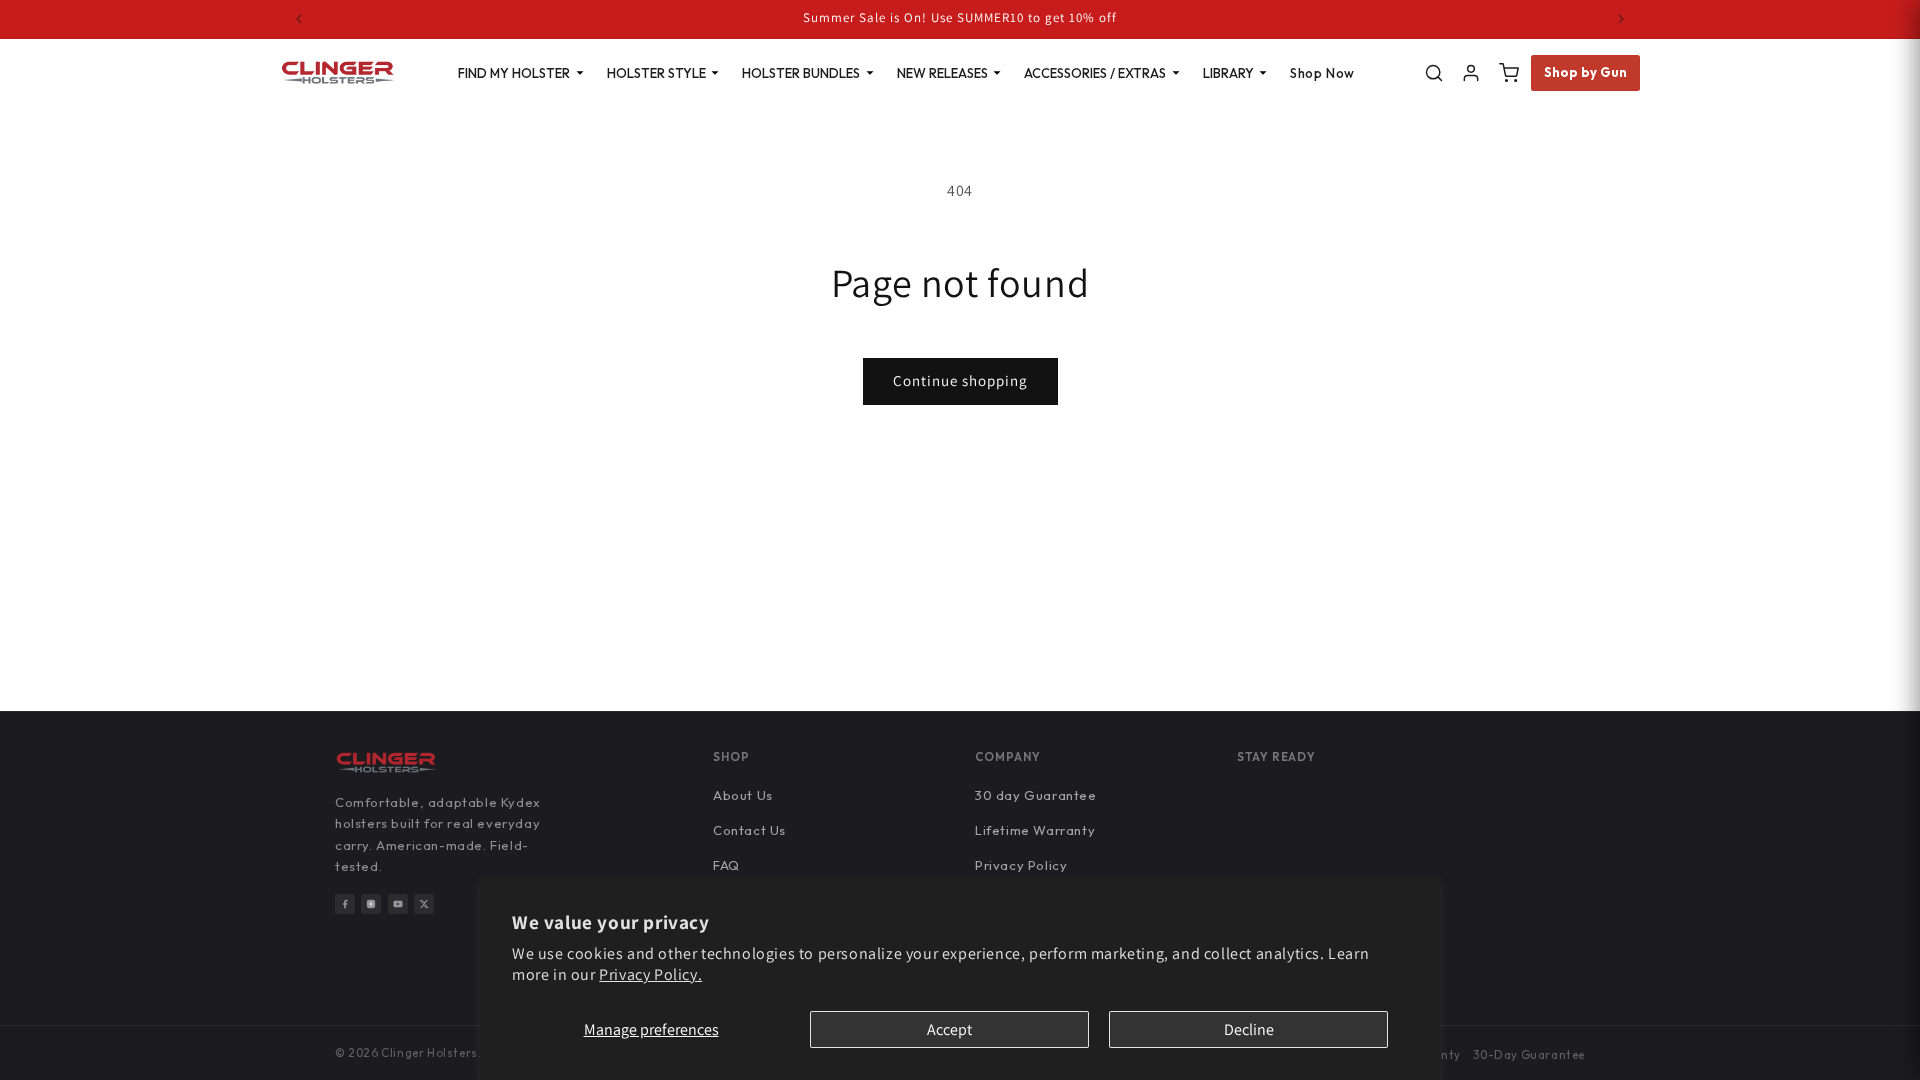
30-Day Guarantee (1529, 1054)
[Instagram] (371, 904)
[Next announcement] (1621, 19)
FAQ (726, 865)
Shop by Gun (1586, 72)
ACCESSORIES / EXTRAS (1095, 73)
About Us (743, 795)
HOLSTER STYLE (656, 73)
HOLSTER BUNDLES (801, 73)
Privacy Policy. (650, 974)
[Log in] (1471, 73)
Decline (1249, 1029)
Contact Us (749, 830)
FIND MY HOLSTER (514, 73)
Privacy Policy (1021, 865)
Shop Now (1322, 73)
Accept (949, 1029)
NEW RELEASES (942, 73)
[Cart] (1509, 73)
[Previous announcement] (299, 19)
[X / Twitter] (424, 904)
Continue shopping (960, 380)
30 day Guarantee (1036, 795)
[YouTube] (398, 904)
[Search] (1434, 73)
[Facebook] (345, 904)
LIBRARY (1228, 73)
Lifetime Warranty (1035, 830)
